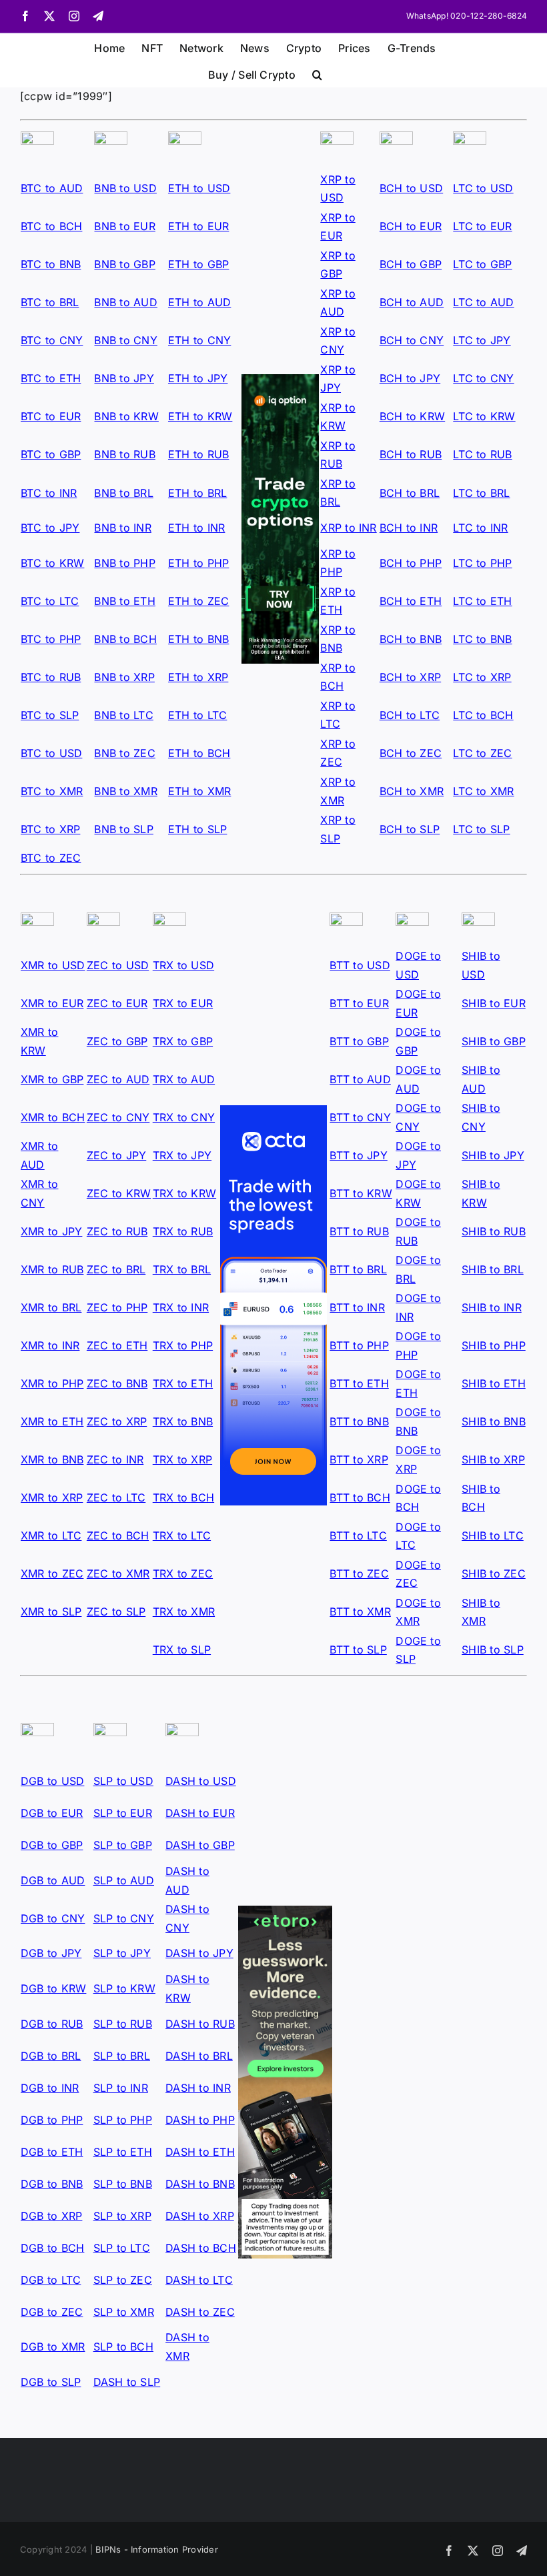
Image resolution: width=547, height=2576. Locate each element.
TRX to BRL (182, 1269)
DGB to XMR (53, 2347)
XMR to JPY (51, 1231)
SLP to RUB (123, 2024)
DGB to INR (50, 2088)
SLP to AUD (124, 1880)
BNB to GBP (124, 264)
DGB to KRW (53, 1988)
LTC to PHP (482, 563)
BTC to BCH (51, 226)
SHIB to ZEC (494, 1573)
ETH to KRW (200, 416)
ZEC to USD (118, 965)
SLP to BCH (123, 2347)
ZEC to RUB (117, 1231)
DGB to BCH (52, 2248)
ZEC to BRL (116, 1269)
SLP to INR (121, 2088)
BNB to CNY (125, 340)
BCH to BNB (411, 639)
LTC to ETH (482, 601)
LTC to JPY (482, 340)
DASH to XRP (200, 2216)
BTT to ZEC (359, 1573)
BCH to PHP (411, 563)
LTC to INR (480, 528)
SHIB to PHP (494, 1345)
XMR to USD (53, 965)
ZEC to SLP (116, 1612)
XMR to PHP (52, 1383)
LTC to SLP (481, 829)
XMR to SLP (51, 1612)
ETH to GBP (198, 264)
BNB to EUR (124, 226)
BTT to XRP (359, 1459)
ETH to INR (196, 528)
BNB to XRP (124, 677)
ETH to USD (199, 188)
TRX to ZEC (183, 1573)
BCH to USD (411, 188)
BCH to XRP (410, 677)
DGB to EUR (52, 1813)
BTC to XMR (52, 791)
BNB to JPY (124, 378)
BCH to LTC (410, 715)
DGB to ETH (52, 2152)
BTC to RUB (51, 677)
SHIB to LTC (493, 1535)
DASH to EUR (200, 1813)
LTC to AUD (483, 302)
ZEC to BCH (118, 1535)
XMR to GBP (52, 1079)
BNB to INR (122, 528)
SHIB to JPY (493, 1155)
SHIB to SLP (493, 1650)
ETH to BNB (198, 639)
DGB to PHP (52, 2120)
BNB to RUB (124, 454)
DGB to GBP (52, 1845)
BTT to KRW (361, 1193)
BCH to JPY (410, 378)
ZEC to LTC (116, 1497)
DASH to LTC (199, 2280)
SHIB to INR (492, 1307)
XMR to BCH (53, 1117)
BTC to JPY (50, 528)
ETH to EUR (198, 226)
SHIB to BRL (493, 1269)
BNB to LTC (123, 715)
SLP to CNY (124, 1918)
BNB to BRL (123, 493)
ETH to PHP (198, 563)
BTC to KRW (52, 563)
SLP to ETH (123, 2152)
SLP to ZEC (123, 2280)
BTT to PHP (359, 1345)
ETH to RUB (198, 454)
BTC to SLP (50, 715)
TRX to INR (181, 1307)
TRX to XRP (182, 1459)
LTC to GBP (482, 264)
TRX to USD (183, 965)
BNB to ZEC (124, 753)
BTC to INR (49, 493)
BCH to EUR (411, 226)
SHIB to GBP (494, 1041)
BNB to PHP (124, 563)
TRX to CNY (184, 1117)
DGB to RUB (52, 2024)
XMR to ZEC (52, 1573)
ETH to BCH (199, 753)
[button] (317, 73)
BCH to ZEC (411, 753)
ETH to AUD (199, 302)
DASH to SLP (127, 2382)
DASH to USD (201, 1781)
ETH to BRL (197, 493)
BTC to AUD (52, 188)
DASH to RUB (200, 2024)
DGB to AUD (53, 1880)
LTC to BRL (481, 493)
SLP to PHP (123, 2120)
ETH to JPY (198, 378)
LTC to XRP (482, 677)
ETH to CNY (199, 340)
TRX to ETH (183, 1383)
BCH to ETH (411, 601)
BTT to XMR (360, 1612)
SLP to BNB (123, 2184)
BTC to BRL (50, 302)
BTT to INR (357, 1307)
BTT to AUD (360, 1079)
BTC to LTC (50, 601)
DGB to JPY (51, 1953)
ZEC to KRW (119, 1193)
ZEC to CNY (118, 1117)
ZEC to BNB (117, 1383)
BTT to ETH (359, 1383)
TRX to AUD (184, 1079)
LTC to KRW (484, 416)
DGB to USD (52, 1781)
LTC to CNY (483, 378)
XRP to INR (348, 528)
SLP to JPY (122, 1953)
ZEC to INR (115, 1459)
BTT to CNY (360, 1117)
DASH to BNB (200, 2184)
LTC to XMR (483, 791)
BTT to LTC (358, 1535)
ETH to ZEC (198, 601)
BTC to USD (51, 753)
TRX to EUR (183, 1003)
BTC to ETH (51, 378)
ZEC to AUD (118, 1079)
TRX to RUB (183, 1231)
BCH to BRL (410, 493)
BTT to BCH (360, 1497)
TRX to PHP (183, 1345)
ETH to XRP (198, 677)
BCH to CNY (412, 340)
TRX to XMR (184, 1612)
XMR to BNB (52, 1459)
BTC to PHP (51, 639)
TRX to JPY (182, 1155)
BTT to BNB (359, 1421)
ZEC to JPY (116, 1155)
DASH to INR (198, 2088)
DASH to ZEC (200, 2312)
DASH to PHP (200, 2120)
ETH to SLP (197, 829)
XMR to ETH (52, 1421)
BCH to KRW (412, 416)
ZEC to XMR (118, 1573)
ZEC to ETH (117, 1345)
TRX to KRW (184, 1193)
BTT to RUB (359, 1231)
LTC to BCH (483, 715)
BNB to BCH (125, 639)
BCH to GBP (411, 264)
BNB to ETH (124, 601)
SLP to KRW (124, 1988)
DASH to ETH (200, 2152)
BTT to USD (360, 965)
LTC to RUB (482, 454)
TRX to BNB (183, 1421)
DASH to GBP (200, 1845)
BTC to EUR (51, 416)
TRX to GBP (183, 1041)
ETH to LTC (197, 715)
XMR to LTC (51, 1535)
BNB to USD (125, 188)
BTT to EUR (359, 1003)
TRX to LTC (182, 1535)
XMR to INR (50, 1345)
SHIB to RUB (494, 1231)
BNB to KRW (126, 416)
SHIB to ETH (494, 1383)
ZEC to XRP (117, 1421)
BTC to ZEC (51, 858)
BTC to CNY (52, 340)
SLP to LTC (122, 2248)
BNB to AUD (125, 302)
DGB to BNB (52, 2184)
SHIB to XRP (493, 1459)
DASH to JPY (199, 1953)
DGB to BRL (51, 2056)
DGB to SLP (51, 2382)
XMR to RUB (52, 1269)
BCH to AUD (412, 302)
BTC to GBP (51, 454)
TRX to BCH (183, 1497)
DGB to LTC (51, 2280)
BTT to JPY (358, 1155)
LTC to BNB (482, 639)
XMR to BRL (51, 1307)
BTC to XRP (50, 829)
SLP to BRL (122, 2056)
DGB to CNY (53, 1918)
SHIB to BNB (494, 1421)
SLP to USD (123, 1781)
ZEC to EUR (117, 1003)
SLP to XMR (124, 2312)
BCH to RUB (411, 454)
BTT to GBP (359, 1041)
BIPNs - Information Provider (157, 2549)
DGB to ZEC (52, 2312)
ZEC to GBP (117, 1041)
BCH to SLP (410, 829)
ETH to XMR (199, 791)
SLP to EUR (123, 1813)
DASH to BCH (201, 2248)
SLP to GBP (123, 1845)
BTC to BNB (51, 264)
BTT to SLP (358, 1650)
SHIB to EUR (494, 1003)
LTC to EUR (482, 226)
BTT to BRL (358, 1269)
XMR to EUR (52, 1003)
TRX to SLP (182, 1650)
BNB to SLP (123, 829)
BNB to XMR (125, 791)
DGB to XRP (51, 2216)
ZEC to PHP (117, 1307)
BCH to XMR (412, 791)
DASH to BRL (199, 2056)
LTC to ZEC (482, 753)
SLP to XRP (122, 2216)
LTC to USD (483, 188)
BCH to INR (409, 528)
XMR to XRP (52, 1497)
